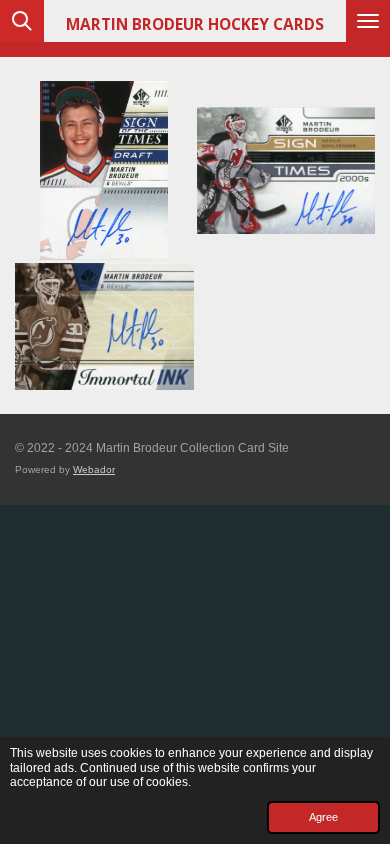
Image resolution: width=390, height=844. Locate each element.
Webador (94, 469)
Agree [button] (323, 817)
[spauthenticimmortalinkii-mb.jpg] (105, 326)
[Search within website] (22, 21)
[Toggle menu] (368, 21)
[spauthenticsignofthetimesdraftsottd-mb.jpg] (105, 171)
